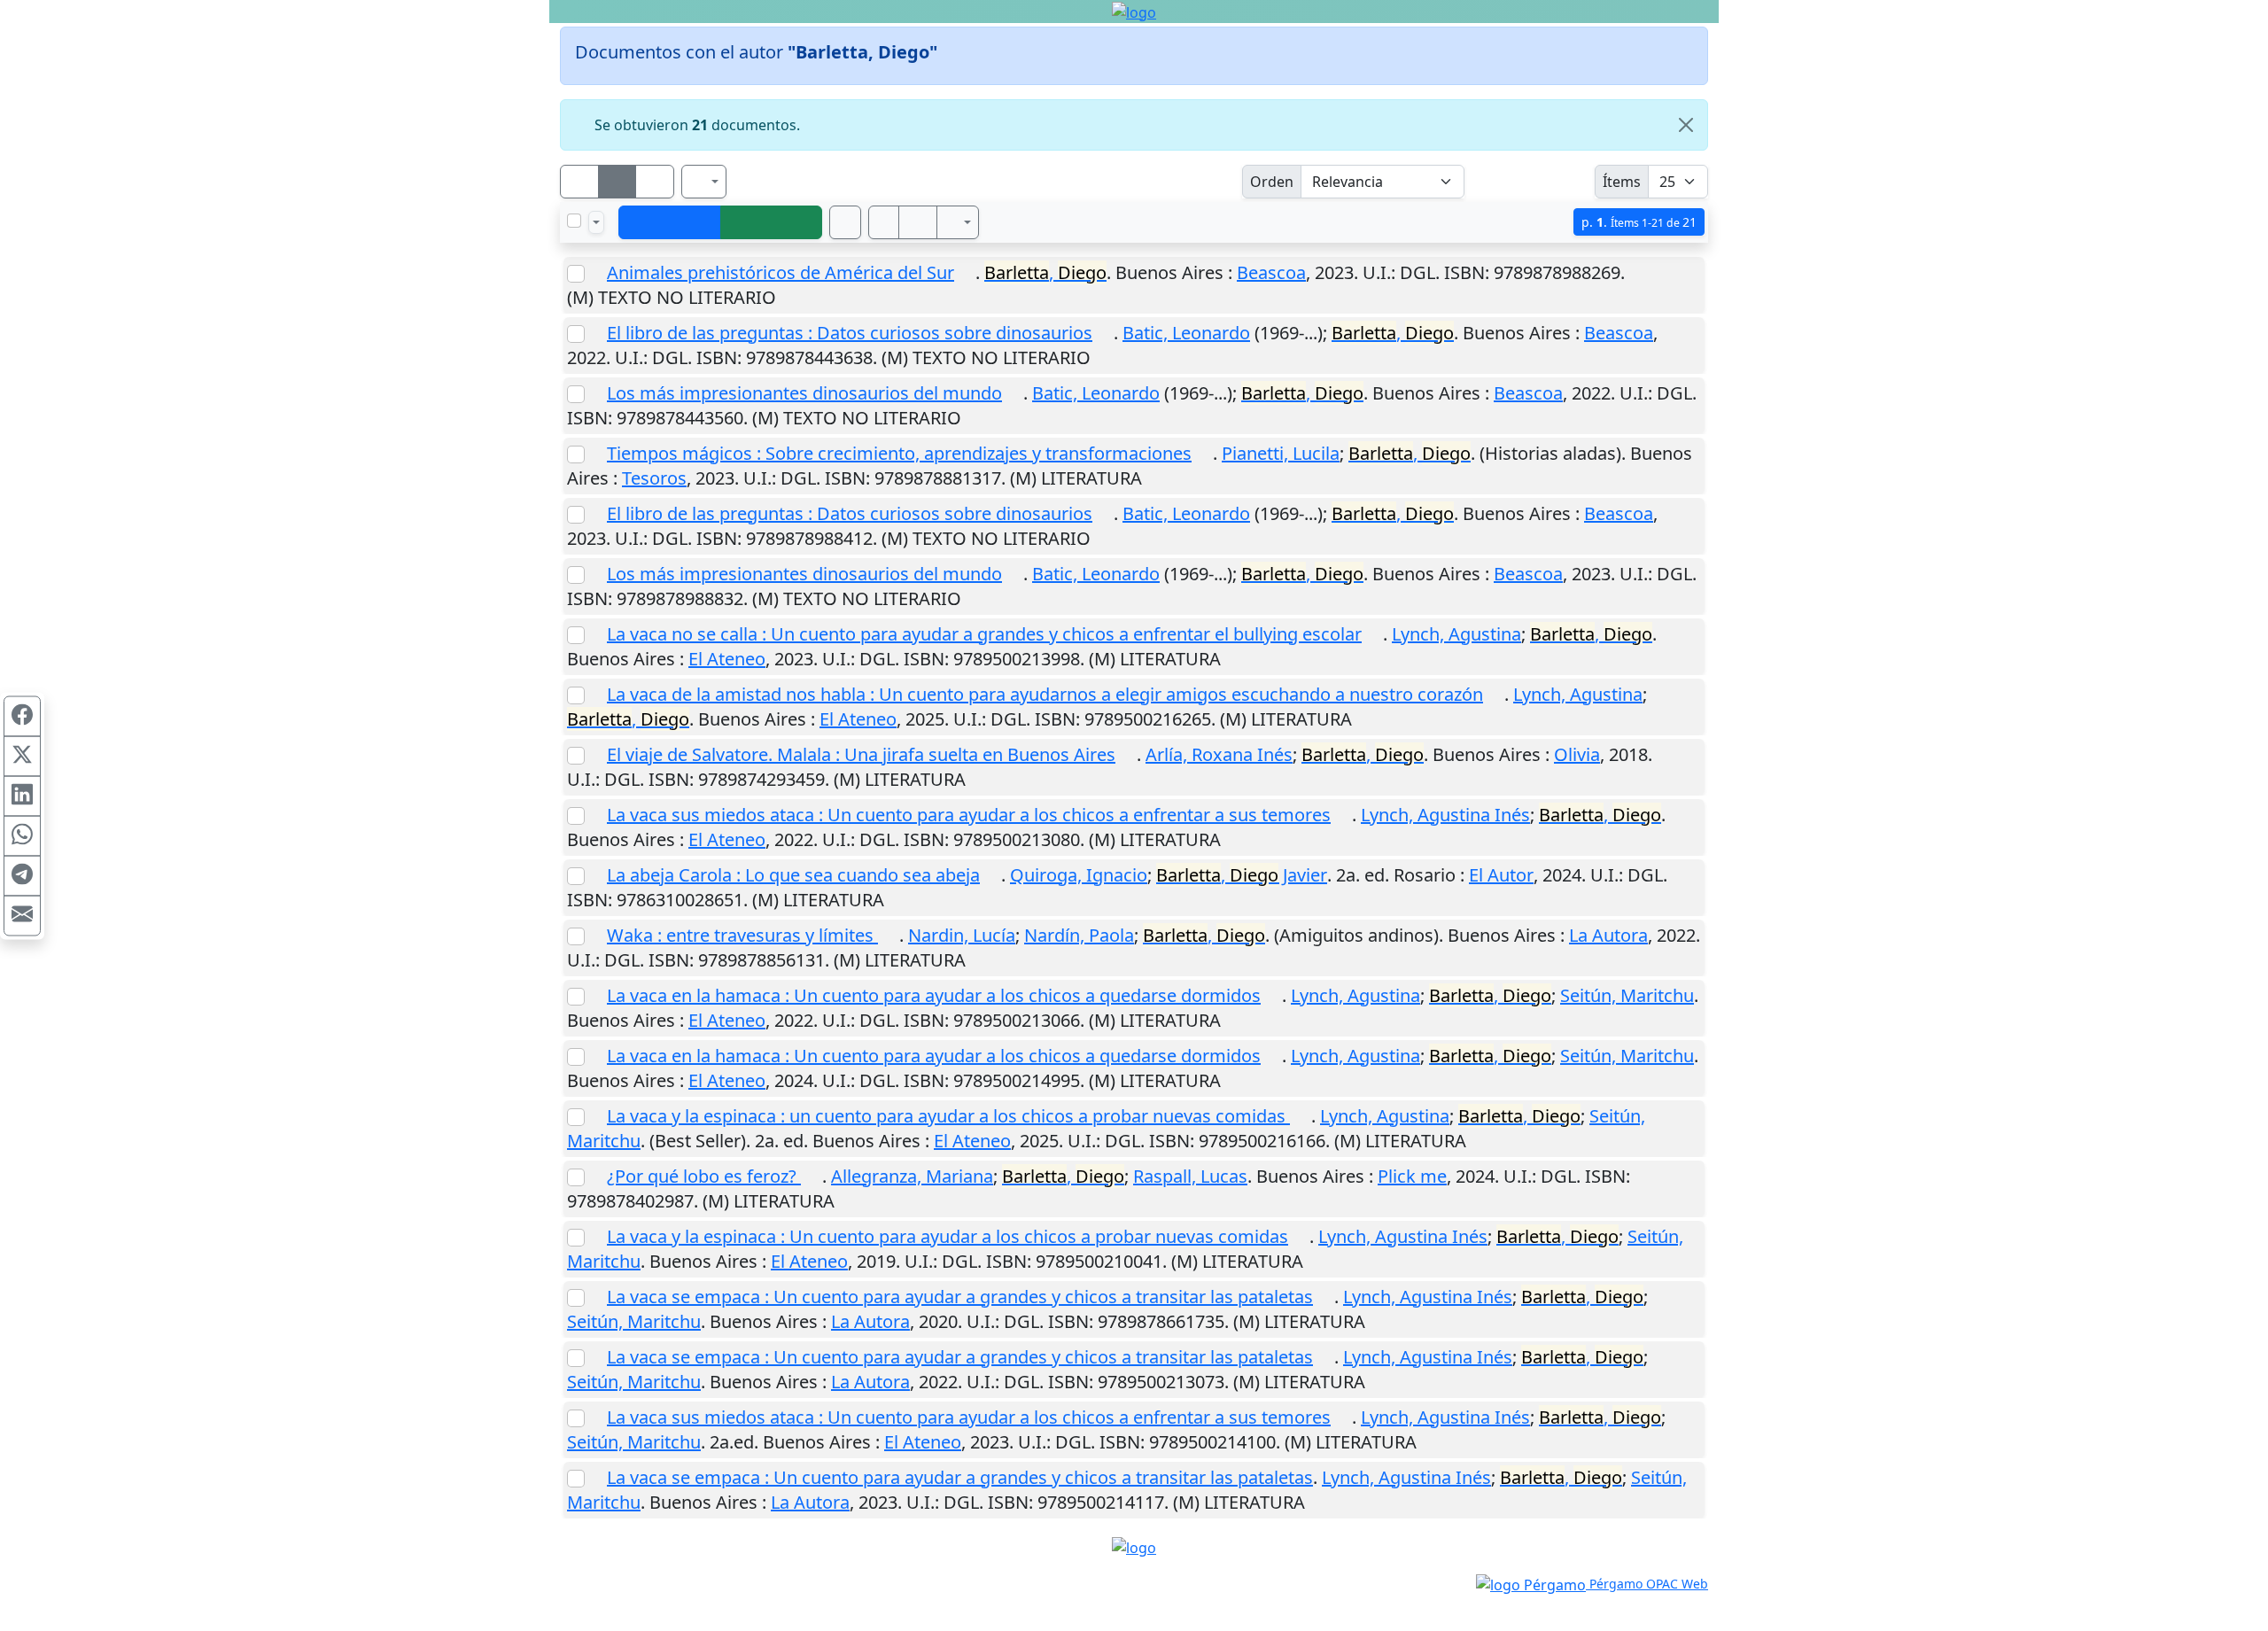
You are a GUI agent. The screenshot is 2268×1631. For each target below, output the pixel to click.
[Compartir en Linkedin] (22, 796)
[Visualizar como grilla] (655, 182)
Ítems (1622, 182)
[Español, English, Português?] (704, 182)
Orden (1272, 182)
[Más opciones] (958, 222)
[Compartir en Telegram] (22, 875)
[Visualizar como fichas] (579, 182)
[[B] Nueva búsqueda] (772, 222)
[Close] (1686, 125)
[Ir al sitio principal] (1134, 12)
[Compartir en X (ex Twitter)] (22, 756)
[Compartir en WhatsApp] (22, 835)
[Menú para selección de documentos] (596, 222)
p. (1639, 222)
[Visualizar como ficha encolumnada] (617, 182)
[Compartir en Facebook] (22, 716)
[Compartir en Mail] (22, 915)
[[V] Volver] (670, 222)
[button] (884, 222)
